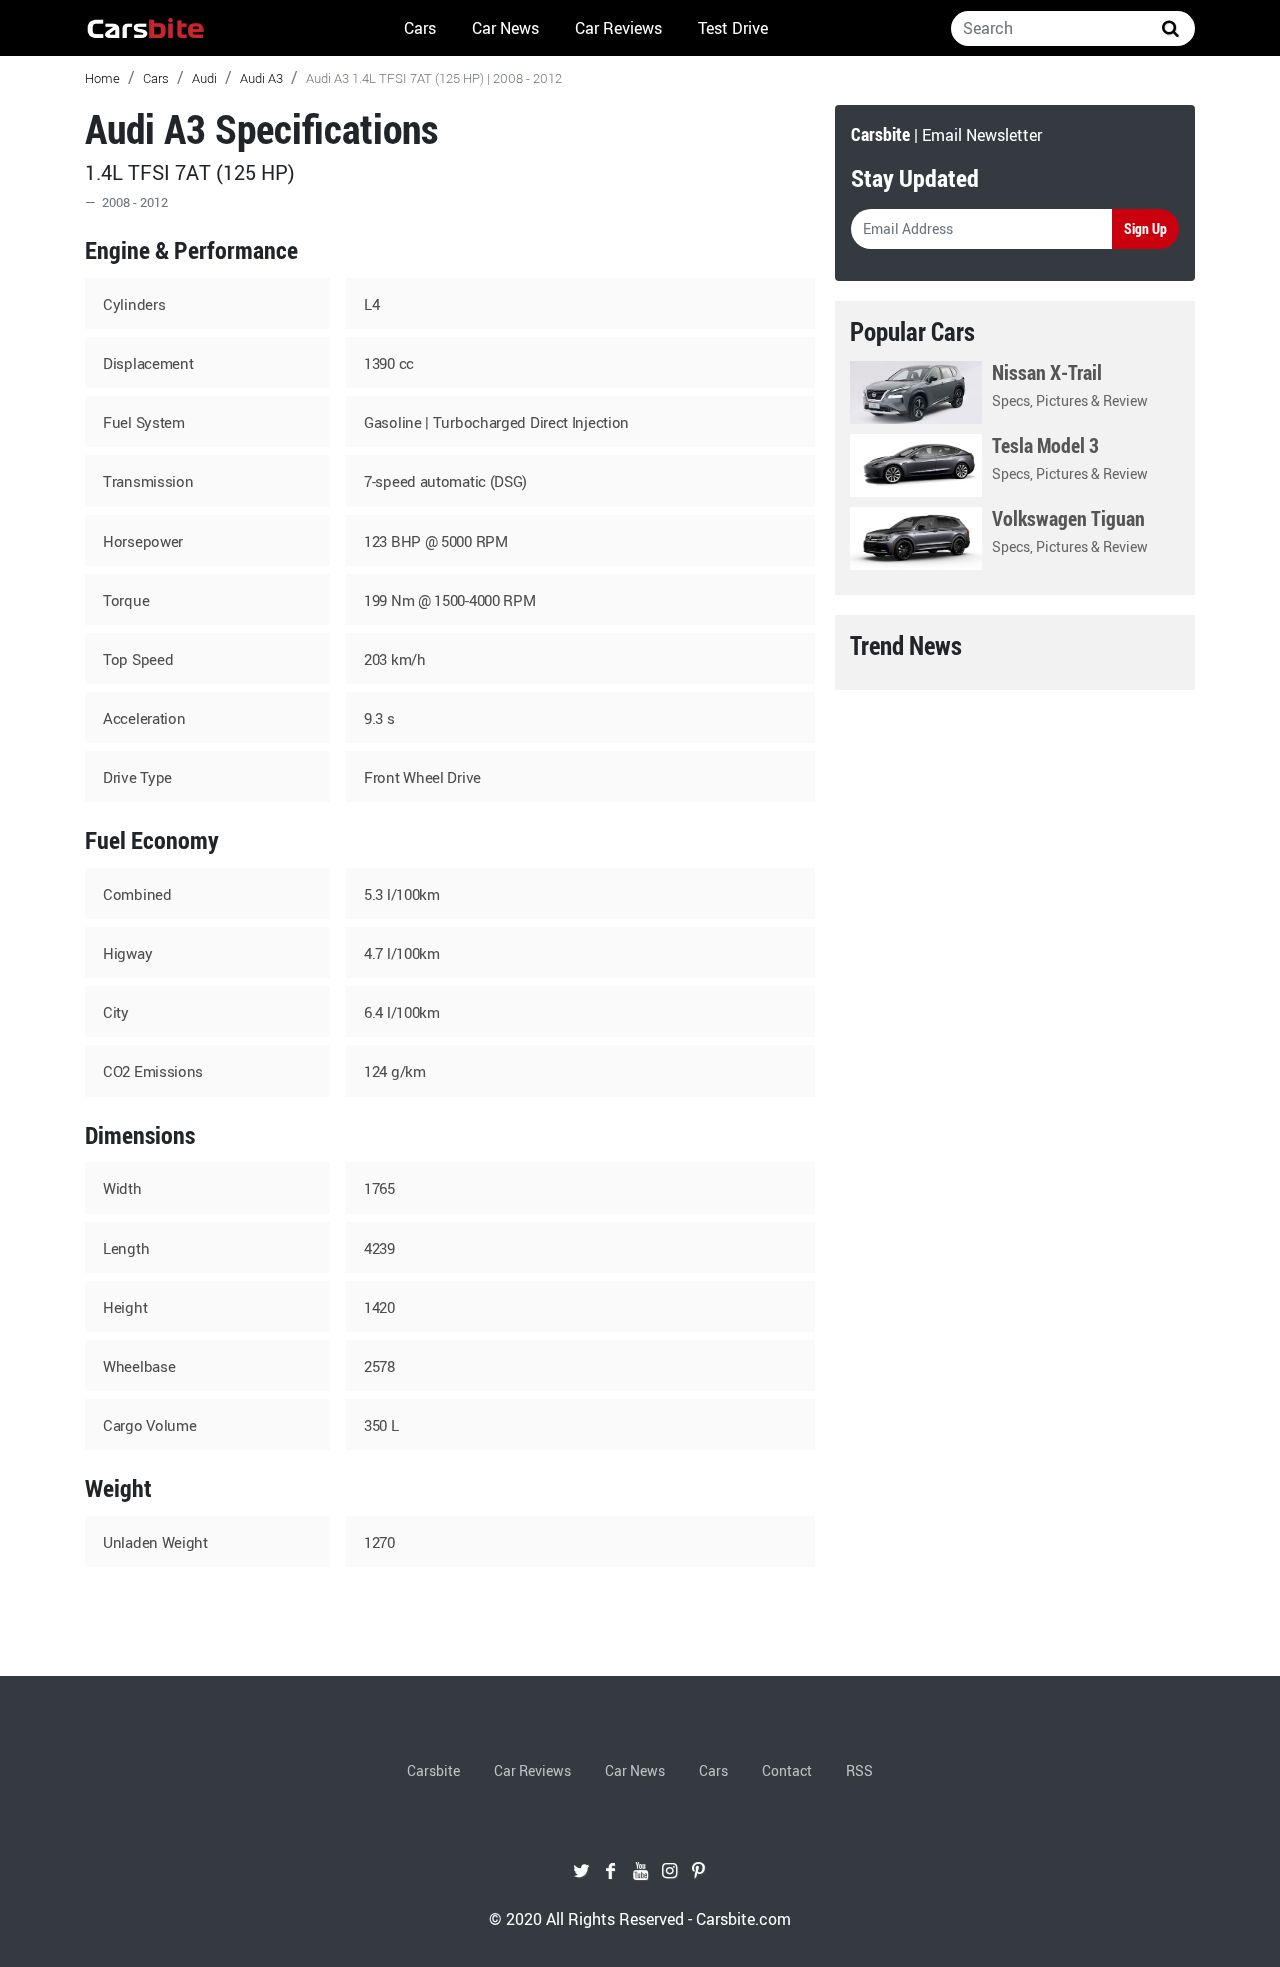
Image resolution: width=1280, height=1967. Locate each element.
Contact (787, 1770)
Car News (505, 28)
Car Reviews (618, 28)
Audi (204, 78)
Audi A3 (261, 78)
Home (102, 78)
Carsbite (433, 1770)
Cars (420, 28)
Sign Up (1145, 228)
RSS (859, 1770)
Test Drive (733, 28)
